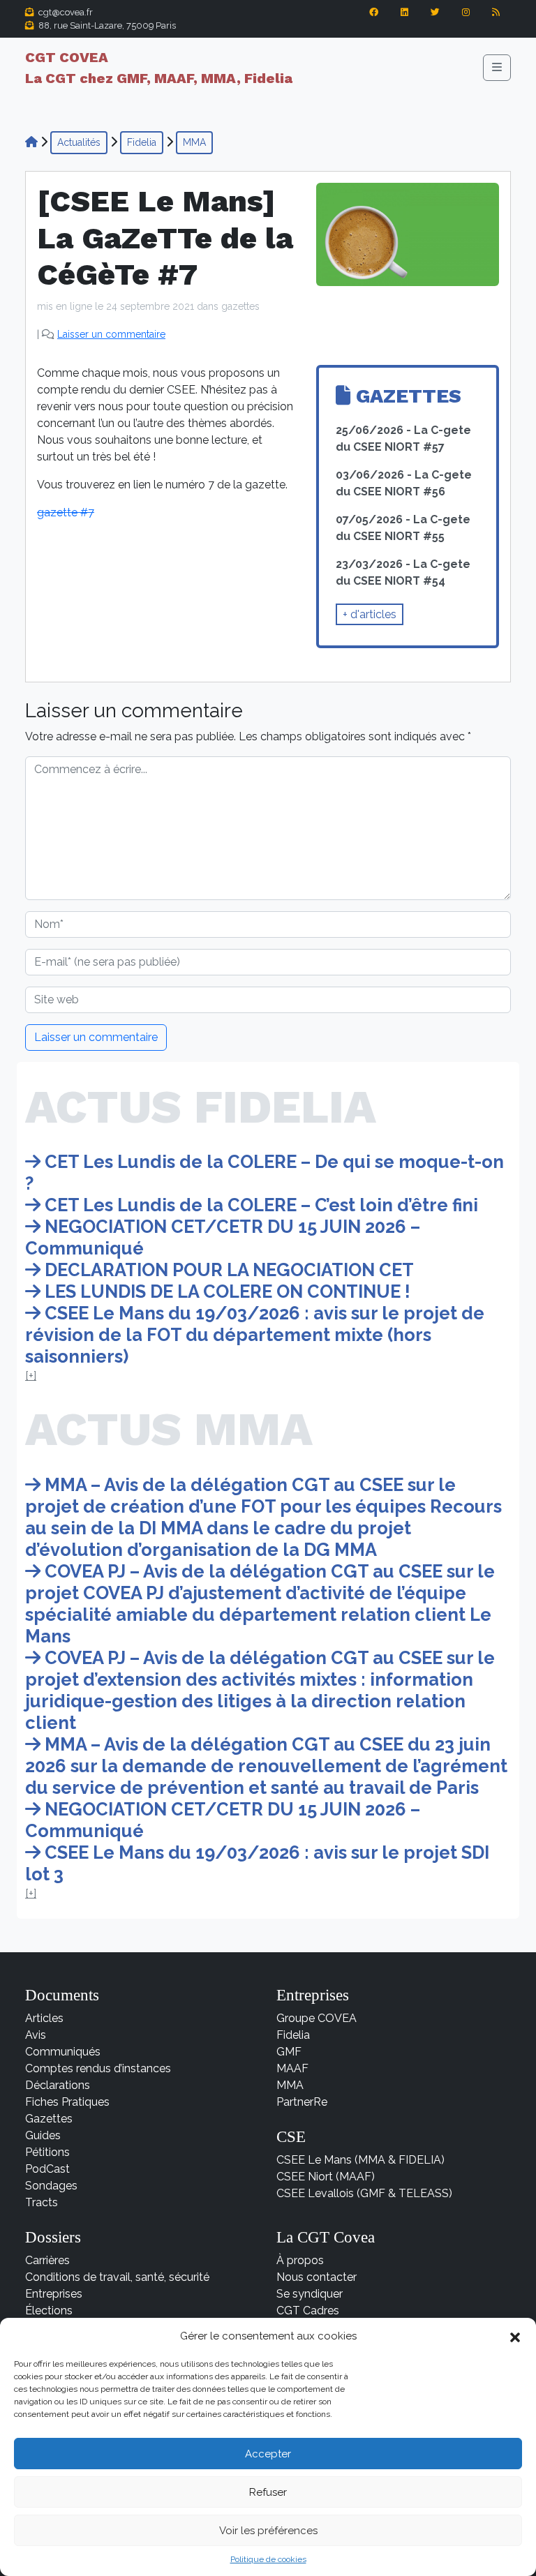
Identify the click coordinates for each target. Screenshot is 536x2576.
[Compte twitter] (435, 19)
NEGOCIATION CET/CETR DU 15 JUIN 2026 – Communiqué (223, 1237)
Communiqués (63, 2052)
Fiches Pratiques (67, 2102)
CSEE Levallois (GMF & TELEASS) (364, 2193)
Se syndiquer (310, 2294)
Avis (36, 2035)
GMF (289, 2052)
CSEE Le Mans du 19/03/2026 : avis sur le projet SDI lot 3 (257, 1863)
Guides (43, 2135)
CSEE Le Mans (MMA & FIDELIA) (360, 2160)
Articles (44, 2018)
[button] (515, 2336)
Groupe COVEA (317, 2018)
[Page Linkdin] (404, 19)
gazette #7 (66, 512)
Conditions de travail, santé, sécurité (117, 2277)
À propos (300, 2260)
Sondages (51, 2186)
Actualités (79, 142)
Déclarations (58, 2085)
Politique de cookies (268, 2559)
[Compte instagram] (466, 19)
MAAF (292, 2068)
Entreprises (54, 2294)
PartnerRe (302, 2102)
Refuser (268, 2492)
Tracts (42, 2202)
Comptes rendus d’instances (98, 2068)
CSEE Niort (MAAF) (326, 2177)
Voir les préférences (268, 2531)
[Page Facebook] (374, 19)
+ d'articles (370, 614)
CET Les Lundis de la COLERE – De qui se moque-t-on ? (265, 1173)
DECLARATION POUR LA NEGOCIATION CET (227, 1270)
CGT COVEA (159, 68)
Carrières (47, 2260)
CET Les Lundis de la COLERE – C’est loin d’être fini (259, 1205)
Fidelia (142, 142)
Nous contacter (317, 2277)
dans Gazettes (228, 306)
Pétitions (47, 2152)
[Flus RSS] (496, 19)
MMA (194, 142)
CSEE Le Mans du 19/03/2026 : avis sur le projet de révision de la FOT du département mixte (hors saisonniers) (255, 1335)
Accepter (268, 2454)
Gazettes (49, 2119)
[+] (31, 1376)
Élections (49, 2311)
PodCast (47, 2169)
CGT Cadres (308, 2311)
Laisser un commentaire (111, 334)
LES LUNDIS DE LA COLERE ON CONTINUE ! (225, 1291)
